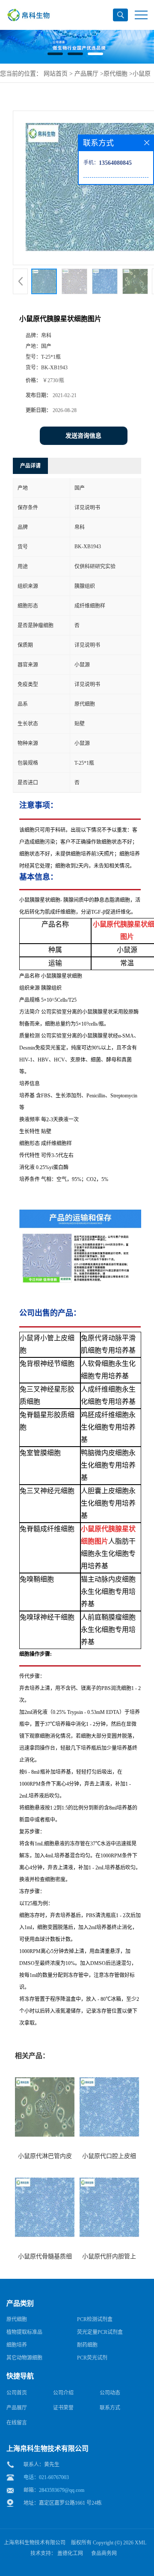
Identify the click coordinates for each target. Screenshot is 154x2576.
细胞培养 (17, 2345)
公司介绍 (63, 2393)
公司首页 (17, 2393)
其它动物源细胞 (24, 2358)
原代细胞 (115, 74)
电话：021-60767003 (46, 2477)
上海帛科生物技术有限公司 (35, 2543)
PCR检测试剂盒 (95, 2319)
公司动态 (110, 2393)
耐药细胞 (87, 2345)
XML (141, 2543)
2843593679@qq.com (62, 2490)
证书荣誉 (63, 2408)
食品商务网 (104, 2553)
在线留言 (17, 2423)
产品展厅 (86, 74)
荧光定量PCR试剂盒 (100, 2332)
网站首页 (56, 74)
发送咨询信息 (83, 436)
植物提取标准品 (24, 2332)
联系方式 (110, 2408)
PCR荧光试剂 (92, 2358)
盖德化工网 (70, 2553)
